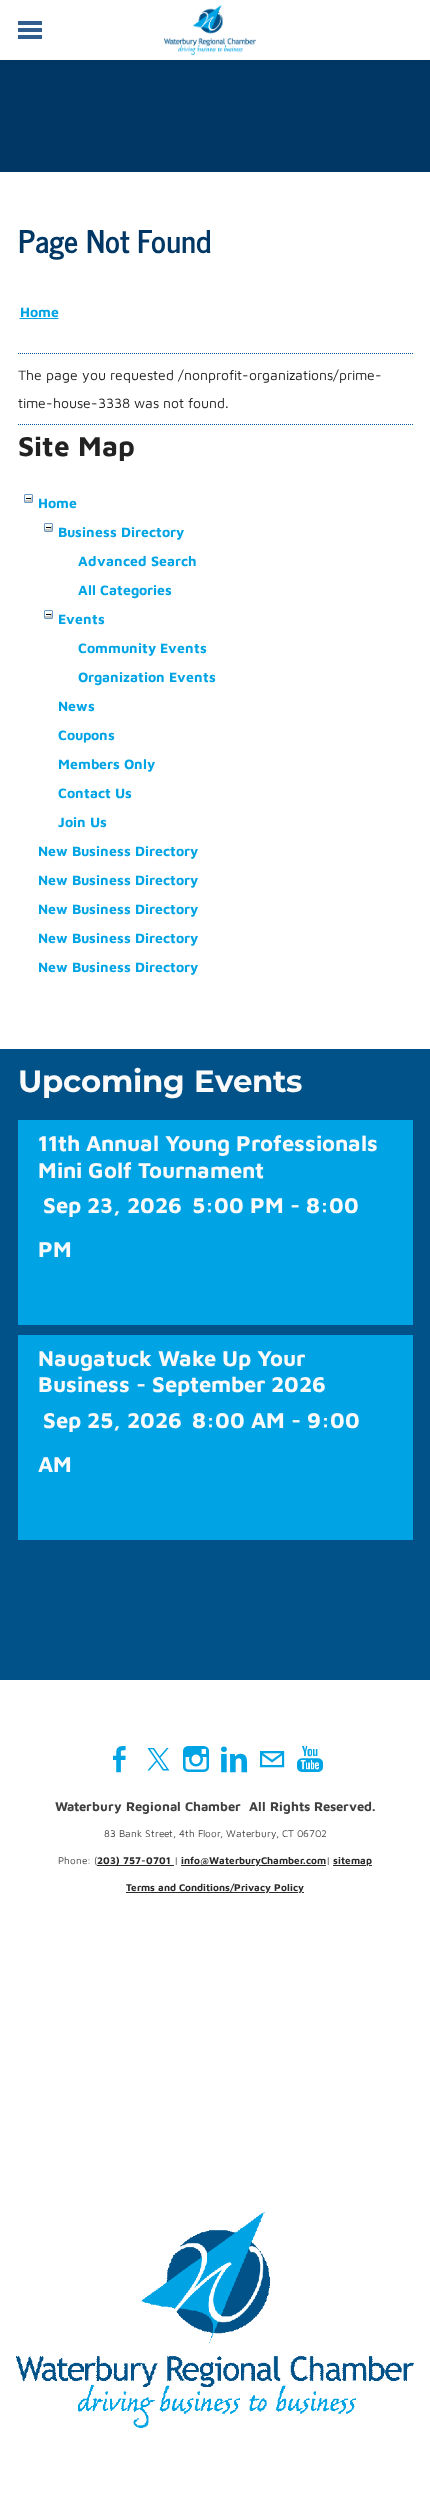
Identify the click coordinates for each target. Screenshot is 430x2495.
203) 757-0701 (135, 1860)
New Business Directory (118, 850)
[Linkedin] (234, 1759)
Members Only (106, 763)
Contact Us (95, 792)
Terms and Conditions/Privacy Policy (215, 1887)
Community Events (142, 647)
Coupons (86, 734)
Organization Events (147, 676)
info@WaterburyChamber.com (253, 1860)
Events (81, 618)
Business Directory (121, 531)
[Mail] (272, 1759)
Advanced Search (137, 560)
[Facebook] (120, 1759)
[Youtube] (310, 1759)
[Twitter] (158, 1759)
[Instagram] (196, 1759)
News (76, 705)
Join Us (82, 821)
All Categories (125, 589)
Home (39, 311)
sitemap (352, 1860)
